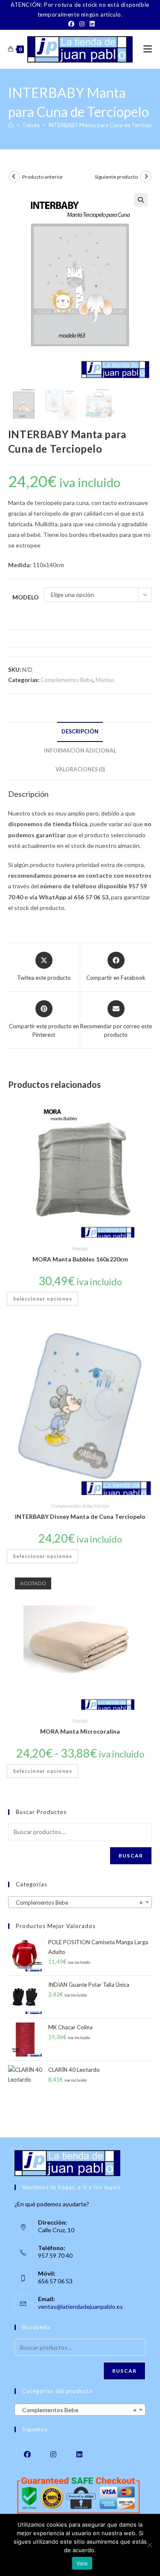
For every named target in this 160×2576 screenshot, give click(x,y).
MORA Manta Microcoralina (80, 1731)
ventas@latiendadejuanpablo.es (80, 2306)
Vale (82, 2563)
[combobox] (80, 1902)
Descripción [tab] (80, 732)
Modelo (26, 597)
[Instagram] (82, 24)
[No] (149, 2545)
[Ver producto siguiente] (146, 177)
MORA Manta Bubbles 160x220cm (80, 1259)
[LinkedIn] (91, 24)
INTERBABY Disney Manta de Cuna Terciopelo (80, 1516)
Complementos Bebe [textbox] (78, 1903)
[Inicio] (11, 125)
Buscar (131, 1856)
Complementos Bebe (67, 680)
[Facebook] (71, 24)
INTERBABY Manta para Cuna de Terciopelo (103, 125)
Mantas (105, 680)
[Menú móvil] (148, 49)
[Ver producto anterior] (14, 177)
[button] (141, 200)
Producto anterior (43, 177)
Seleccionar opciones (42, 1299)
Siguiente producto (116, 177)
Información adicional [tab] (80, 751)
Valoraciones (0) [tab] (80, 769)
